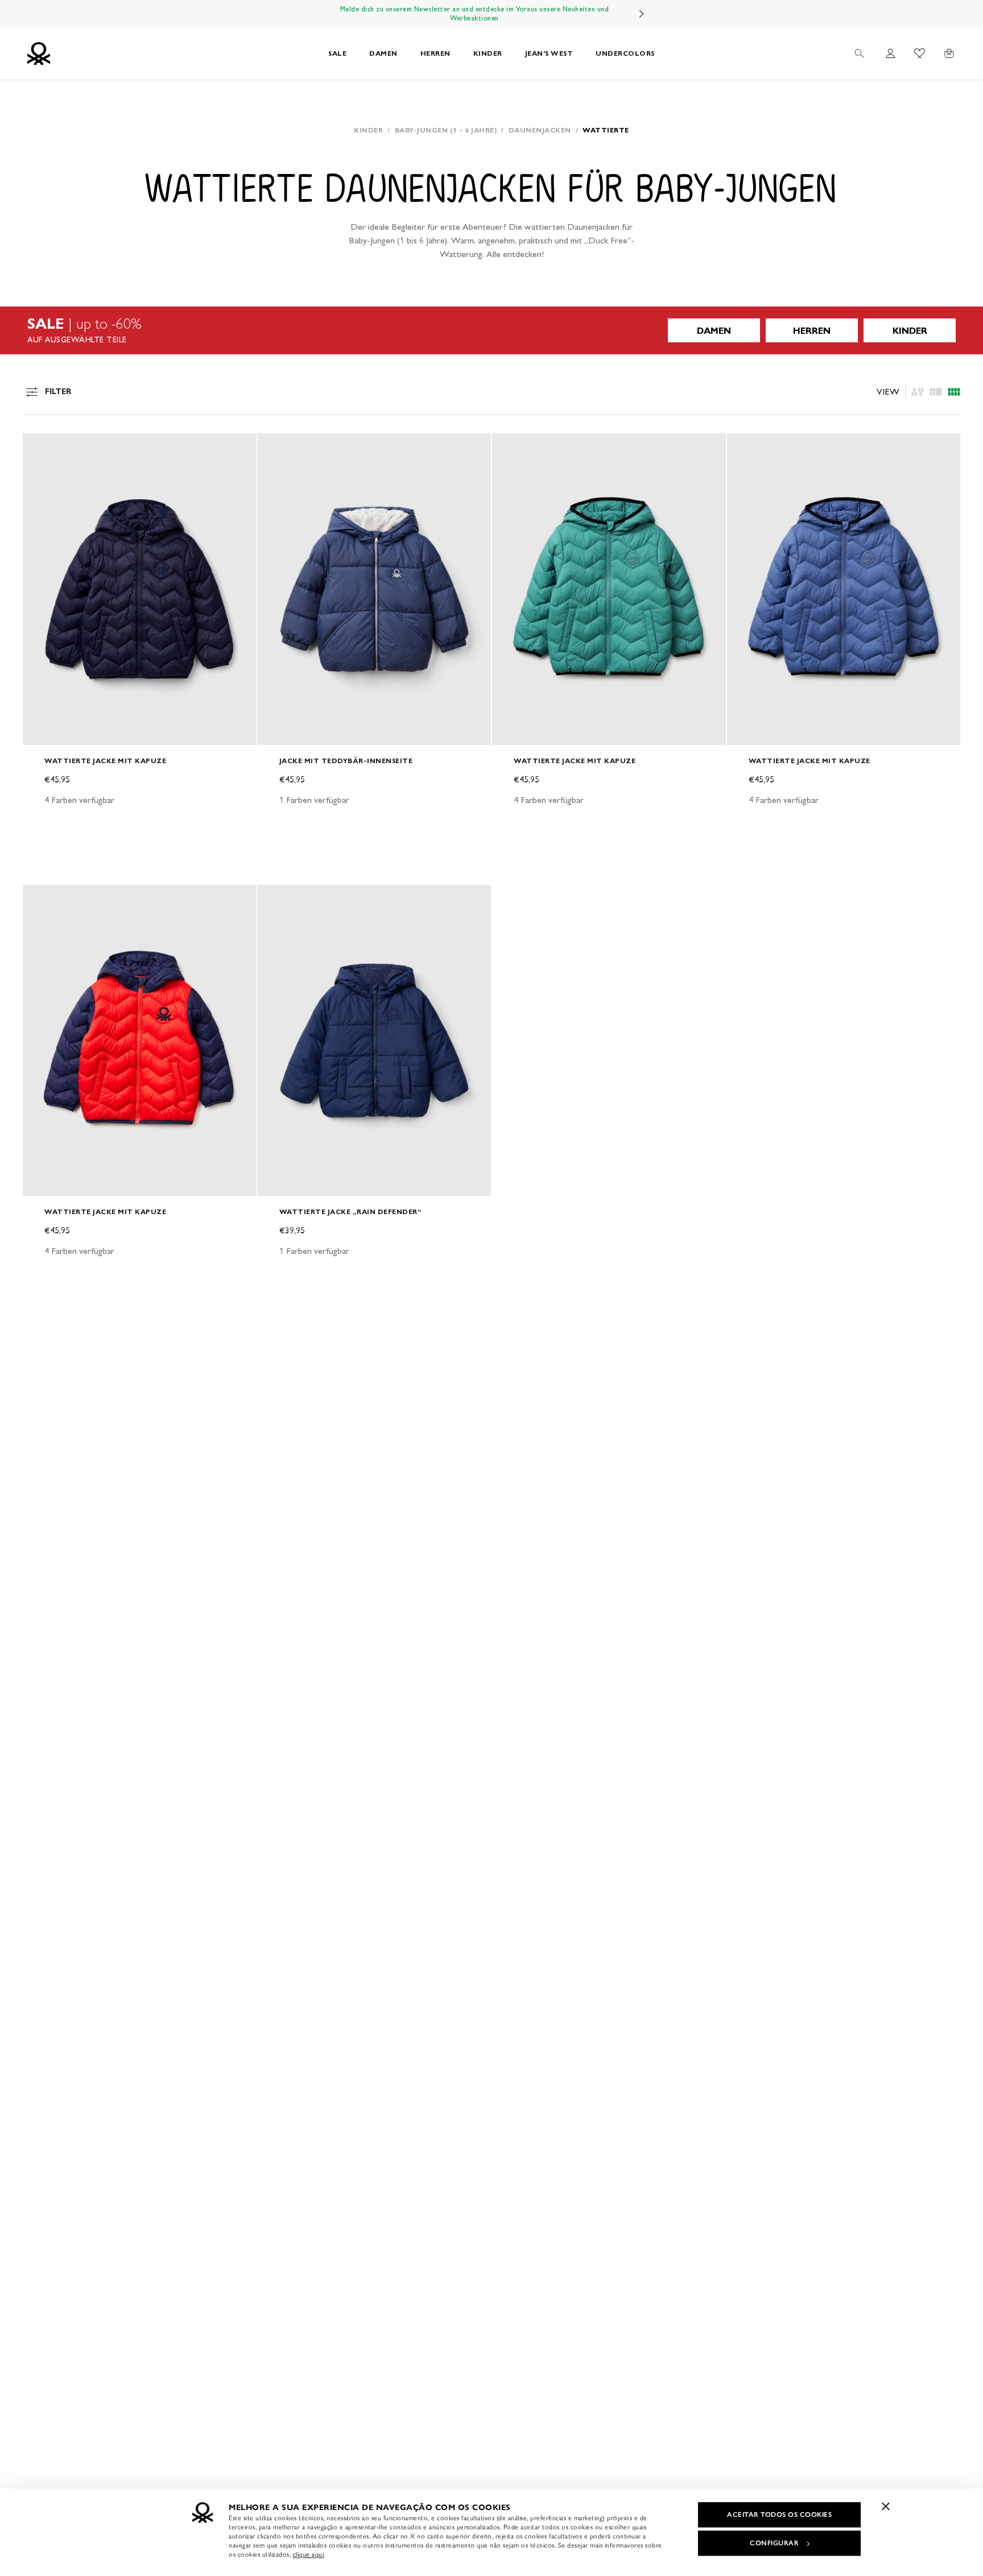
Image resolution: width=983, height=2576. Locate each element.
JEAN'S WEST (549, 53)
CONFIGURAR (774, 2543)
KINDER (488, 53)
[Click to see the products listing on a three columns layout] (954, 392)
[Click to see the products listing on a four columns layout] (936, 392)
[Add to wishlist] (41, 448)
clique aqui (309, 2554)
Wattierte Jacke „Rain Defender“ (351, 1212)
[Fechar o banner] (886, 2506)
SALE (337, 53)
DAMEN (383, 53)
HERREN (435, 53)
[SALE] (491, 330)
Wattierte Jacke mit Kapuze (105, 761)
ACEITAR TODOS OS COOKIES (779, 2515)
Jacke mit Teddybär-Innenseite (346, 761)
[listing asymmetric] (918, 392)
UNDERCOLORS (625, 53)
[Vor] (642, 14)
